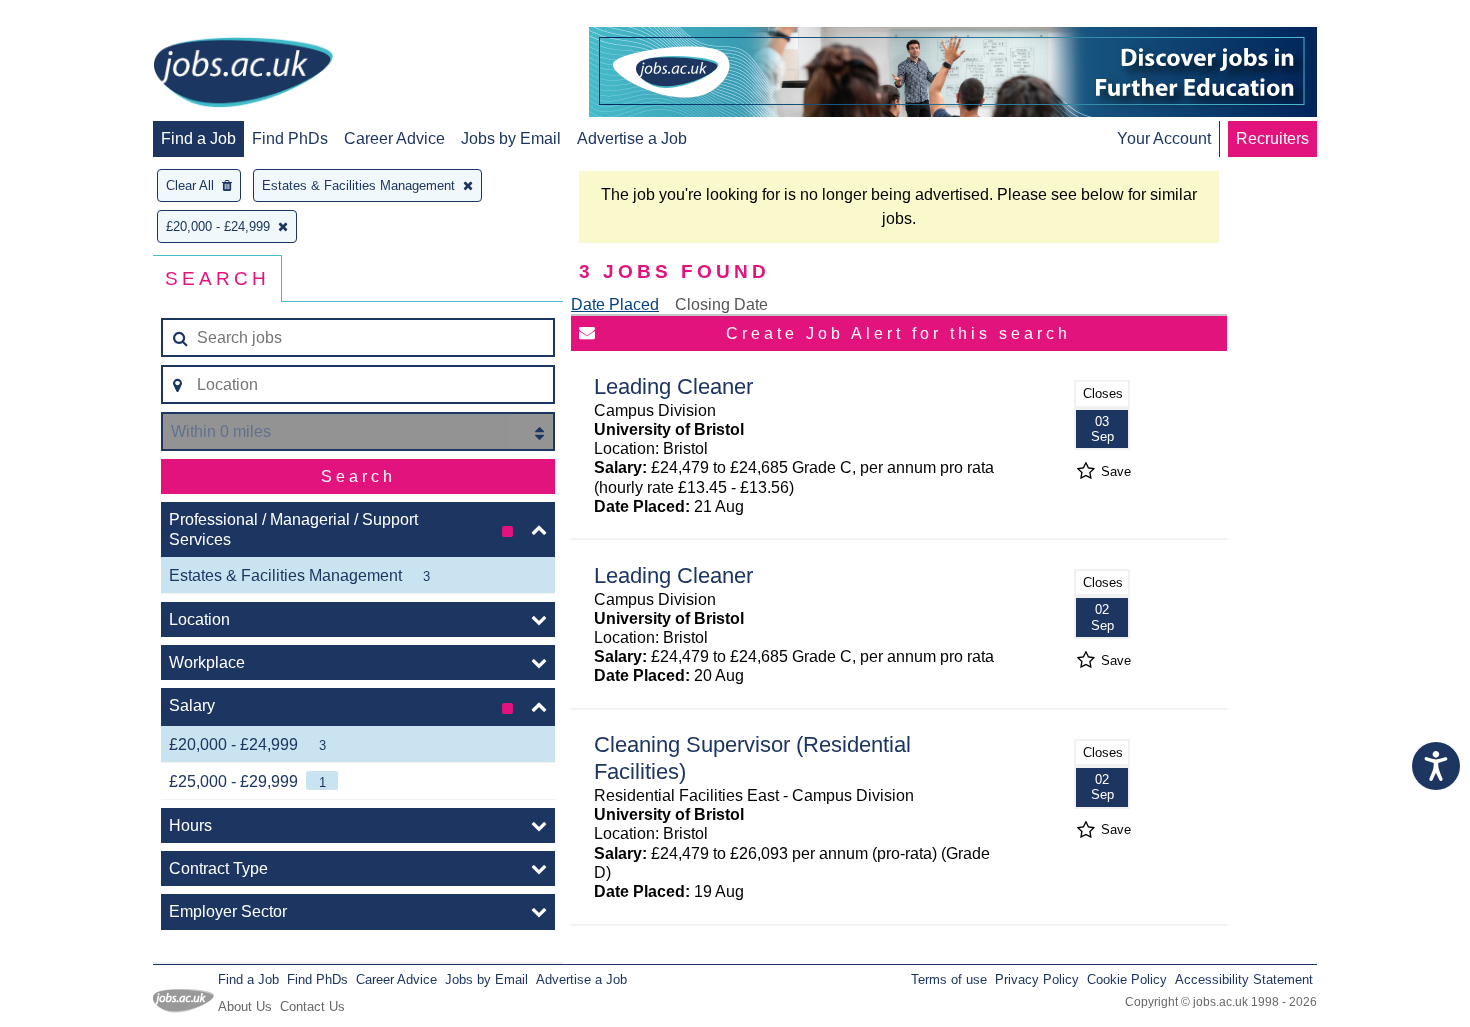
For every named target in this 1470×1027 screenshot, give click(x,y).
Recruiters (1272, 138)
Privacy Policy (1037, 979)
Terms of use (949, 979)
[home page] (243, 74)
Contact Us (312, 1006)
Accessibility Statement (1244, 979)
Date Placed (615, 304)
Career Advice (394, 138)
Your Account (1164, 138)
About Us (245, 1006)
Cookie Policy (1127, 979)
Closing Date (721, 304)
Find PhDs (290, 138)
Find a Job (198, 138)
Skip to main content (80, 17)
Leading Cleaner (673, 386)
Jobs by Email (511, 138)
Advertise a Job (632, 138)
